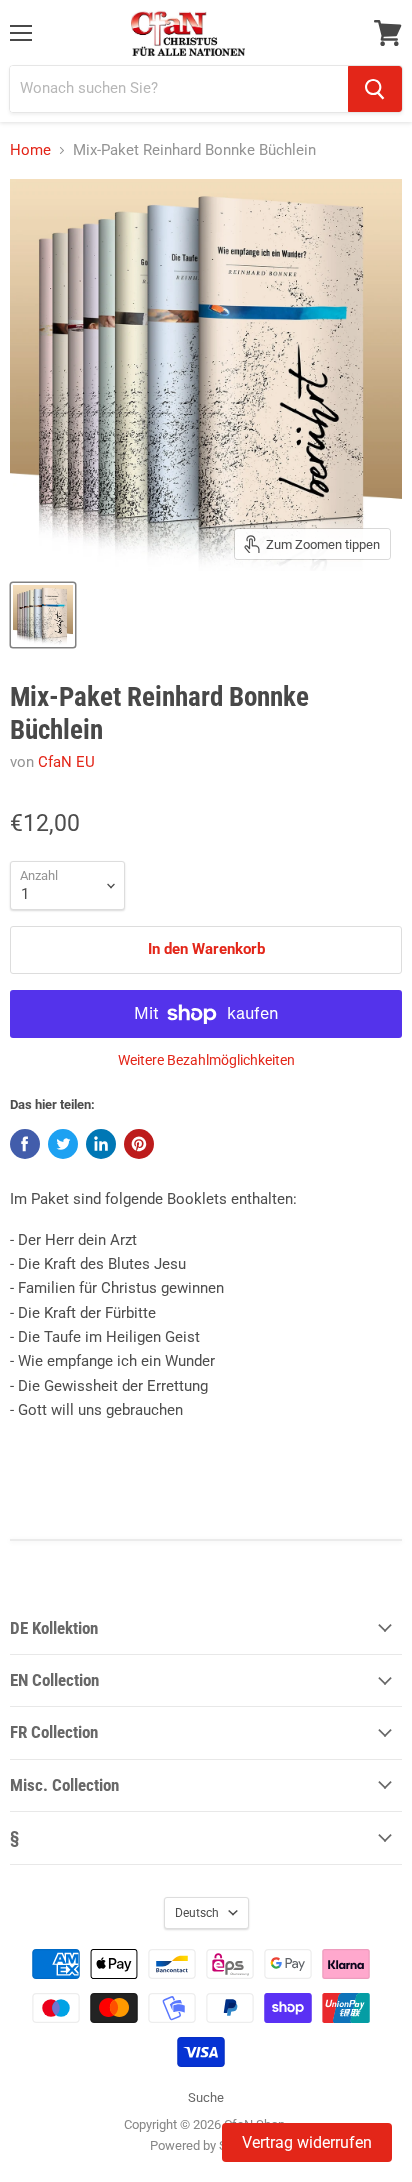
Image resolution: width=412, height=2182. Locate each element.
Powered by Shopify (206, 2145)
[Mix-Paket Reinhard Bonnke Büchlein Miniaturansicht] (43, 615)
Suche (206, 2097)
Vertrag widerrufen (307, 2142)
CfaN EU (66, 762)
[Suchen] (375, 89)
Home (30, 150)
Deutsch (197, 1913)
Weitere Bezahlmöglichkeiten (206, 1060)
